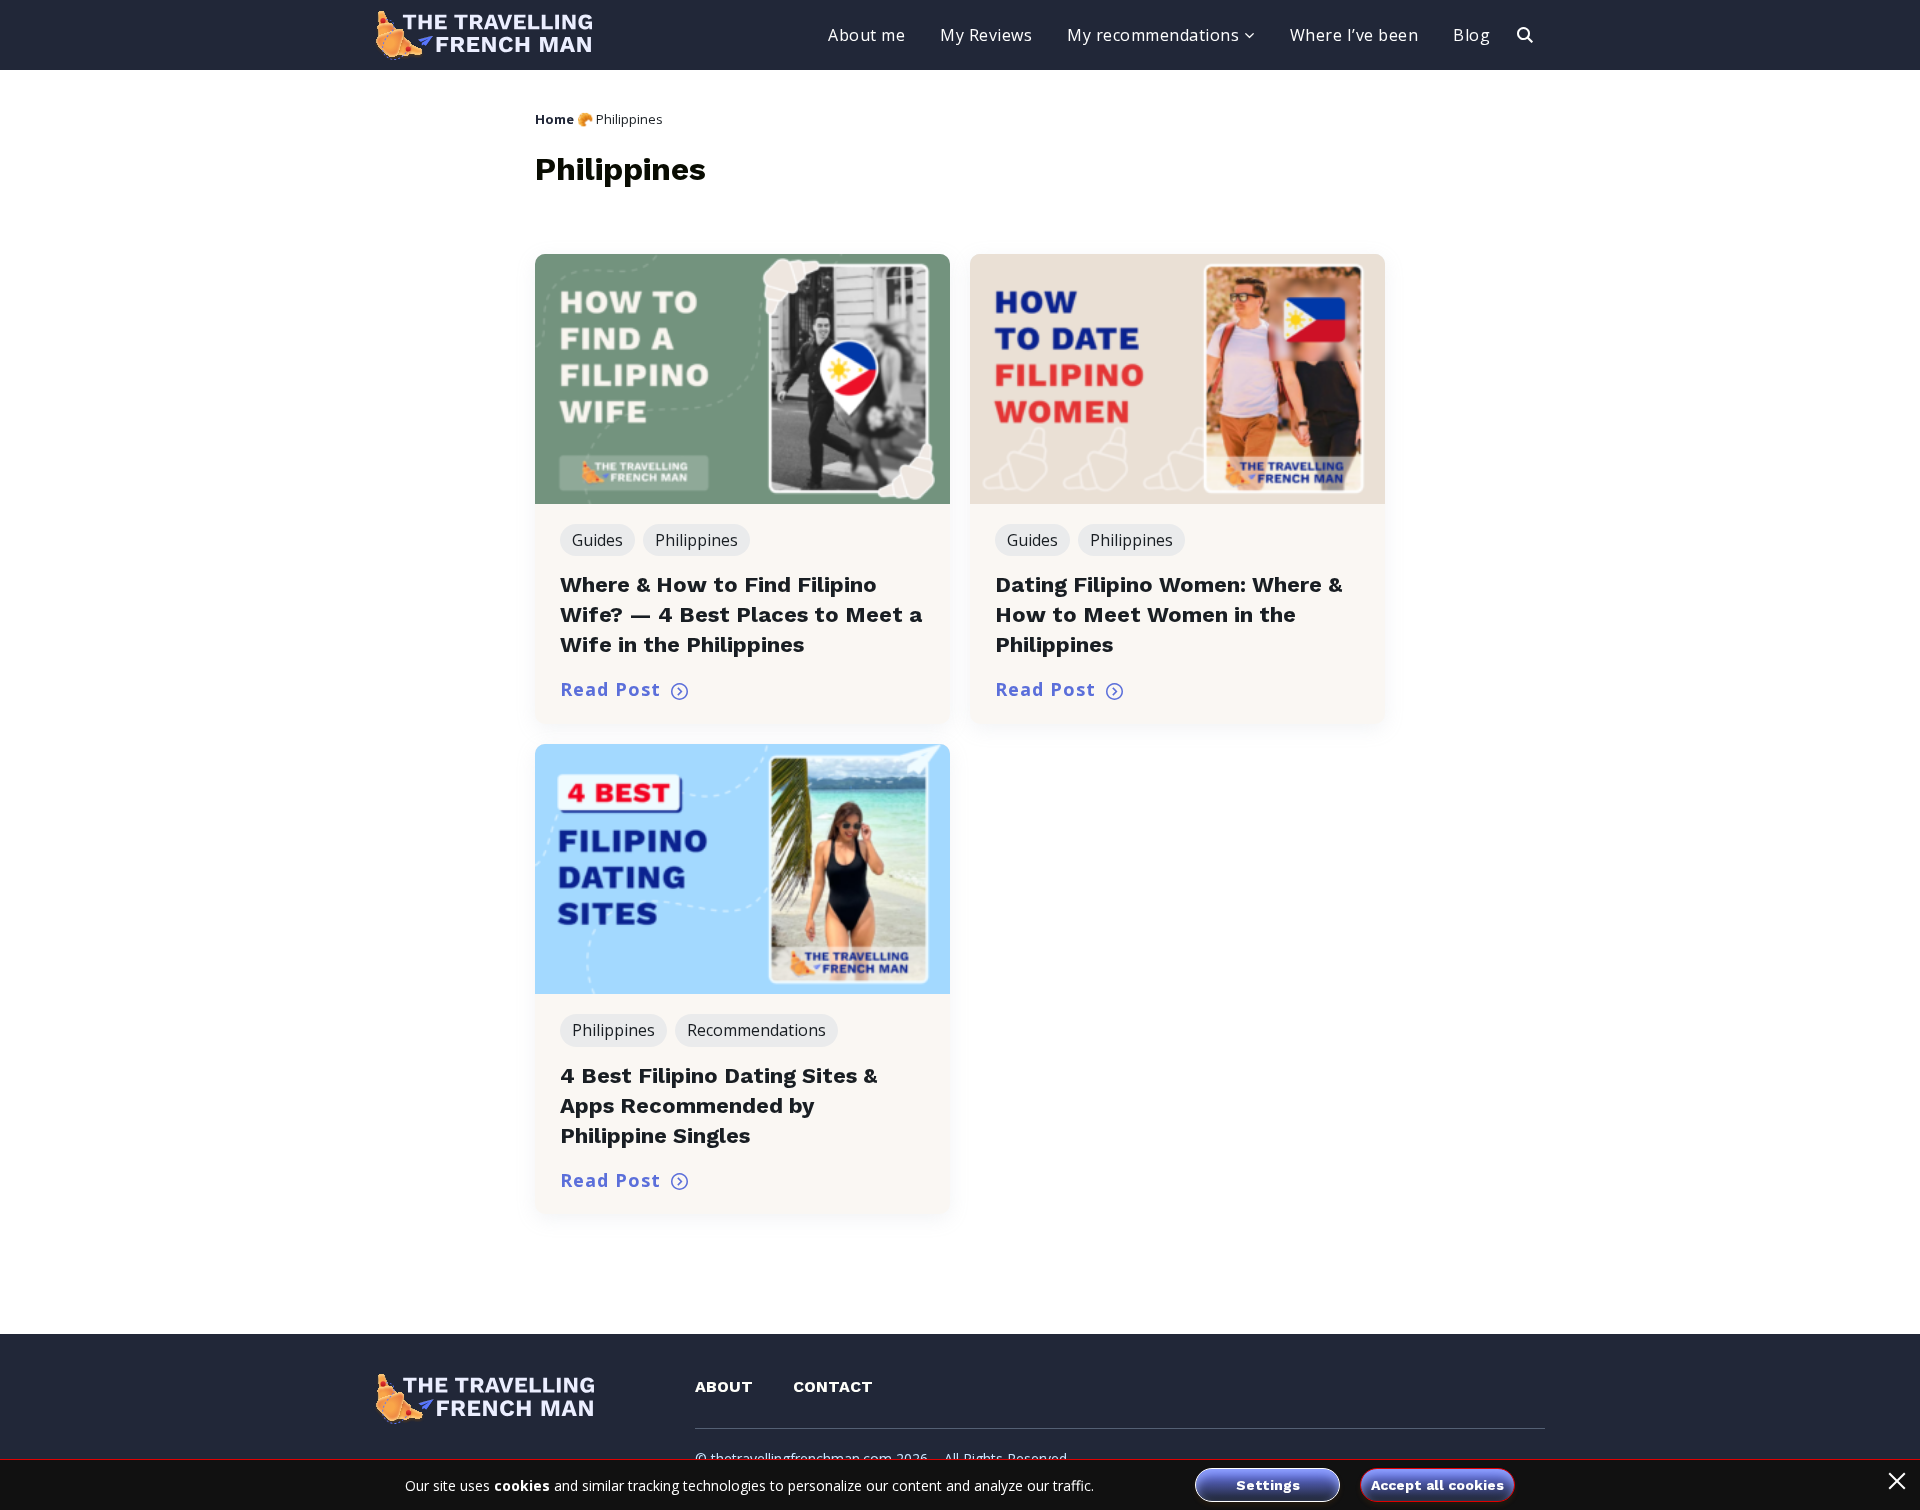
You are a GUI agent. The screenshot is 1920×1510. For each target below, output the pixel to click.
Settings (1268, 1485)
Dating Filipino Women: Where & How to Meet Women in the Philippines (1168, 614)
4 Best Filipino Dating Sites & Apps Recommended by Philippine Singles (718, 1105)
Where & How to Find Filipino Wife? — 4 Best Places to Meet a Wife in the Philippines (741, 614)
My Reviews (986, 35)
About (724, 1386)
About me (866, 35)
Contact (833, 1386)
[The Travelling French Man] (484, 35)
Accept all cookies (1437, 1485)
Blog (1471, 35)
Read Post (610, 689)
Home (554, 119)
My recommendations (1153, 35)
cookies (522, 1485)
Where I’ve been (1354, 35)
